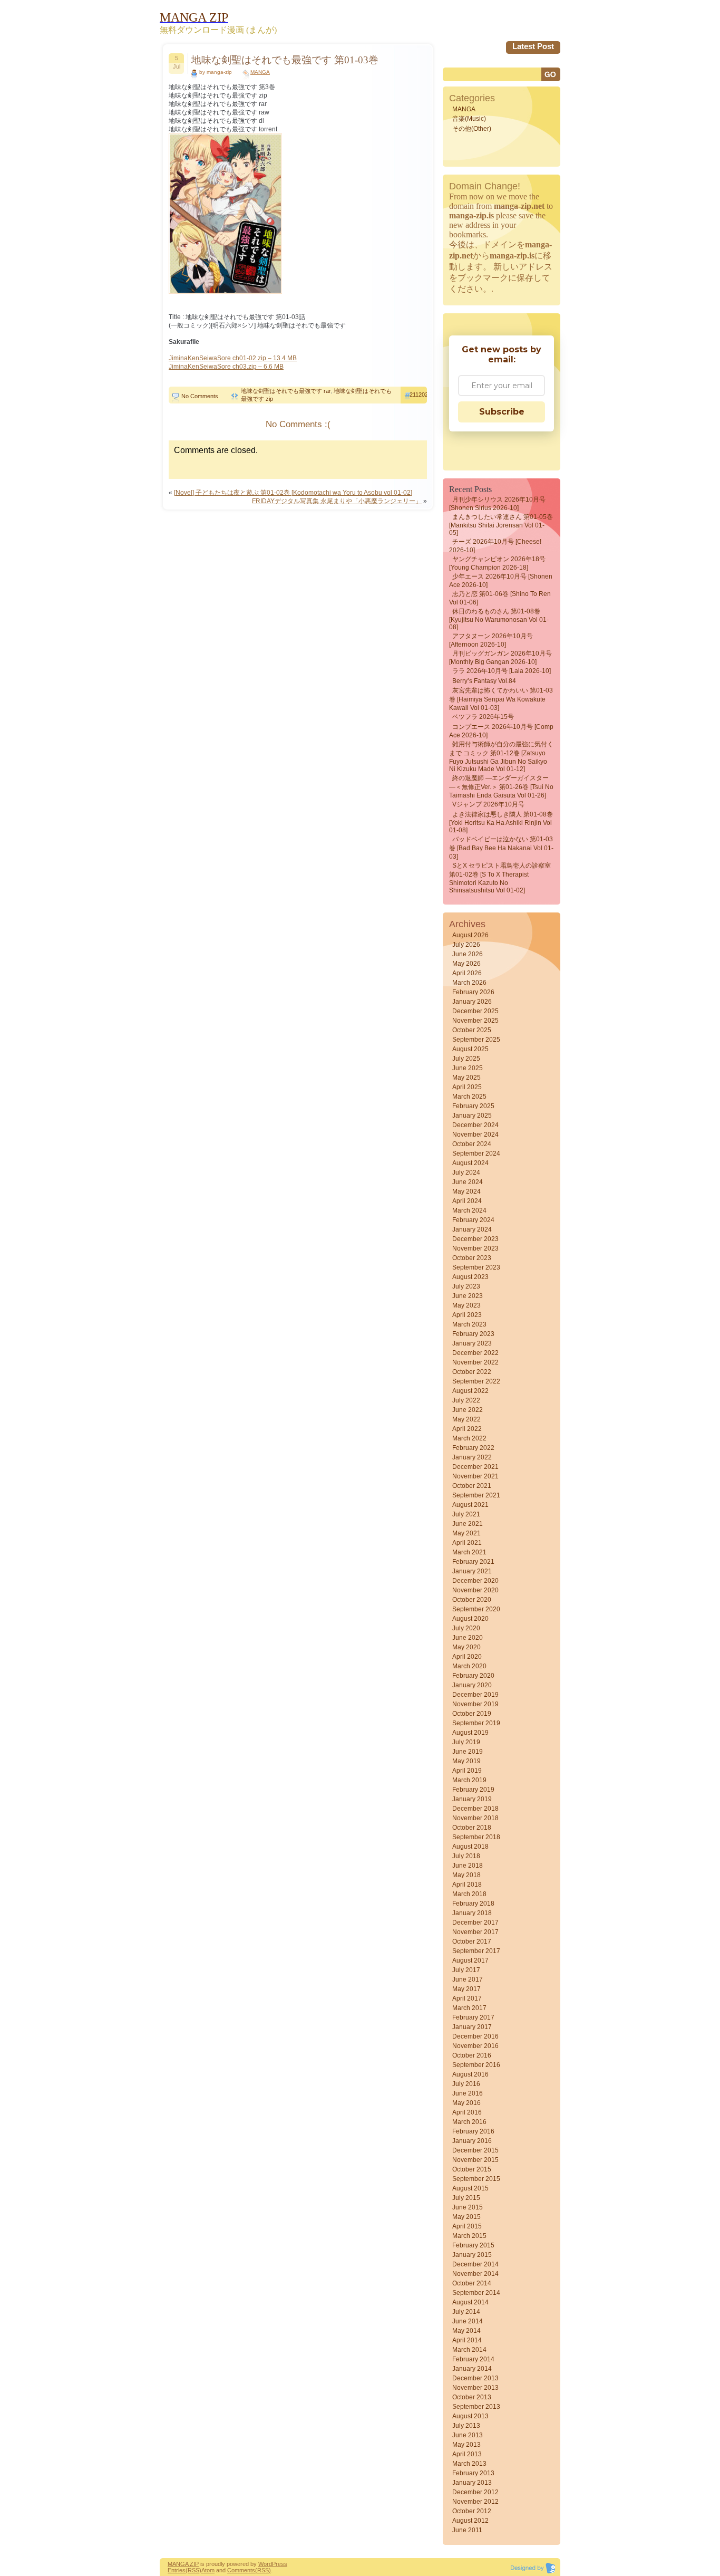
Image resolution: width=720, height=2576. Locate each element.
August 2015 (470, 2188)
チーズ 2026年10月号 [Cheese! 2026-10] (495, 546)
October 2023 (472, 1258)
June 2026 (468, 954)
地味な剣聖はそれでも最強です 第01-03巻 (285, 60)
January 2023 (472, 1343)
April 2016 (467, 2112)
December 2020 (475, 1581)
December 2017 (475, 1923)
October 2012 (472, 2511)
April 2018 (467, 1885)
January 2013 (472, 2483)
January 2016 (472, 2141)
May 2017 (466, 1989)
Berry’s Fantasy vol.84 (484, 681)
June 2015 (468, 2207)
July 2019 (466, 1742)
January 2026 (472, 1002)
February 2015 (473, 2245)
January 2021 (472, 1571)
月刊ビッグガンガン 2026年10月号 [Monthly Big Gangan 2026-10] (500, 658)
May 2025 (466, 1078)
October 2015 (472, 2169)
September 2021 (476, 1495)
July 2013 (466, 2426)
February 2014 (473, 2359)
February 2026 (473, 992)
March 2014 (469, 2350)
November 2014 (475, 2274)
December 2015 (475, 2150)
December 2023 (475, 1239)
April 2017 (467, 1998)
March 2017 (469, 2008)
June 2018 (468, 1866)
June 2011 (467, 2530)
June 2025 (468, 1068)
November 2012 (475, 2502)
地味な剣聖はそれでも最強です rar (286, 391)
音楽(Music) (469, 119)
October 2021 (472, 1486)
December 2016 (475, 2036)
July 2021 (466, 1514)
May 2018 (466, 1875)
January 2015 (472, 2255)
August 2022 (470, 1391)
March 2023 (469, 1324)
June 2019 (468, 1752)
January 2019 (472, 1799)
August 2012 (470, 2521)
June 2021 (468, 1524)
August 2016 (470, 2074)
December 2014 (475, 2264)
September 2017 (476, 1951)
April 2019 (467, 1771)
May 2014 (466, 2331)
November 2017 (475, 1932)
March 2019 (469, 1780)
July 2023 (466, 1286)
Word (265, 2564)
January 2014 (472, 2369)
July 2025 (466, 1059)
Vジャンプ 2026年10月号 (488, 804)
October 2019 (472, 1714)
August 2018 (470, 1847)
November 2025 (475, 1021)
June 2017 (468, 1979)
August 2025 (470, 1049)
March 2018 (469, 1894)
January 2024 (472, 1229)
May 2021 (466, 1533)
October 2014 (472, 2283)
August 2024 (470, 1163)
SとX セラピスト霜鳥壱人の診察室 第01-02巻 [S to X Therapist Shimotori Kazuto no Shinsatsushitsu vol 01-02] (500, 878)
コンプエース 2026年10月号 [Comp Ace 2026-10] (501, 731)
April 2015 (467, 2226)
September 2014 (476, 2293)
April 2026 (467, 973)
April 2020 (467, 1657)
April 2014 (467, 2340)
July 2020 (466, 1628)
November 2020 (475, 1590)
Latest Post (533, 46)
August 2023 (470, 1277)
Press (280, 2564)
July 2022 (466, 1400)
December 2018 (475, 1809)
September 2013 (476, 2407)
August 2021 (470, 1505)
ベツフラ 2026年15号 (483, 717)
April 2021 (467, 1543)
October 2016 (472, 2055)
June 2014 (468, 2321)
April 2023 (467, 1315)
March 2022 (469, 1438)
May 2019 (466, 1761)
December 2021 (475, 1467)
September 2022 (476, 1381)
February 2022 (473, 1448)
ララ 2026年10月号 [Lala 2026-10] (502, 671)
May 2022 (466, 1419)
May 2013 (466, 2445)
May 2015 (466, 2217)
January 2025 (472, 1116)
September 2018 (476, 1837)
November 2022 (475, 1362)
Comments (241, 2570)
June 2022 (468, 1410)
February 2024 (473, 1220)
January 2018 (472, 1913)
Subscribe (502, 412)
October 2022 (472, 1372)
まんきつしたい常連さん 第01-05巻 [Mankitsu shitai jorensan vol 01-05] (501, 525)
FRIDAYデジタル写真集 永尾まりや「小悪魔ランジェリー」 (337, 501)
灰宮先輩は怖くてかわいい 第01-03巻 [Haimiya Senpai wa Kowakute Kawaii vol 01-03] (501, 699)
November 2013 (475, 2388)
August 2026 (470, 935)
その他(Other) (472, 129)
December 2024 (475, 1125)
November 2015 (475, 2160)
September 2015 (476, 2179)
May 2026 (466, 964)
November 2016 (475, 2046)
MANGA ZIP (183, 2564)
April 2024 (467, 1201)
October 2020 (472, 1600)
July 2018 (466, 1856)
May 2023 (466, 1305)
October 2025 (472, 1030)
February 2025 (473, 1106)
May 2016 (466, 2103)
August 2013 (470, 2416)
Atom (208, 2570)
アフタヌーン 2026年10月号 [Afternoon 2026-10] (491, 640)
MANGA (260, 72)
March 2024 (469, 1210)
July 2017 (466, 1970)
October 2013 (472, 2397)
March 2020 (469, 1666)
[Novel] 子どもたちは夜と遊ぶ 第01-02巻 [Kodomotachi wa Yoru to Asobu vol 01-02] (293, 493)
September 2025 (476, 1040)
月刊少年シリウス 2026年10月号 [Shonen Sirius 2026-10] (497, 504)
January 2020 (472, 1685)
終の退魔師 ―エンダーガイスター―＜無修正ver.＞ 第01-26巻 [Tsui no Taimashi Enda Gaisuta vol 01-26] (501, 787)
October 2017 (472, 1941)
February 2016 (473, 2131)
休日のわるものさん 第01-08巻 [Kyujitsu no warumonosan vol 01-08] (499, 619)
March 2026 (469, 983)
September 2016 (476, 2065)
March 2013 (469, 2464)
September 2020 (476, 1609)
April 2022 (467, 1429)
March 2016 (469, 2122)
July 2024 (466, 1172)
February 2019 (473, 1790)
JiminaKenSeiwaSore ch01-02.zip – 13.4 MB (233, 358)
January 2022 (472, 1457)
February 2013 (473, 2473)
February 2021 (473, 1562)
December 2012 (475, 2492)
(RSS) (193, 2570)
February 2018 (473, 1904)
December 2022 (475, 1353)
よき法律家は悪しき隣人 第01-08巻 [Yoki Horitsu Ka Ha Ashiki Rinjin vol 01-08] (501, 822)
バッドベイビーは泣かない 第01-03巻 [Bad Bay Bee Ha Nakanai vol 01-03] (501, 848)
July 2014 (466, 2312)
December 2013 (475, 2378)
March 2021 (469, 1552)
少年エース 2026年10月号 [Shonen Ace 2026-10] (501, 581)
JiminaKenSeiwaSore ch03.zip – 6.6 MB (226, 367)
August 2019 (470, 1733)
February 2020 (473, 1676)
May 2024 (466, 1191)
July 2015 (466, 2198)
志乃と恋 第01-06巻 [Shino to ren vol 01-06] (500, 598)
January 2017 (472, 2027)
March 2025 (469, 1097)
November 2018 (475, 1818)
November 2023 (475, 1248)
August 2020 (470, 1619)
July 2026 (466, 945)
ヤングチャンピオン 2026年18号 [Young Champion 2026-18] (497, 563)
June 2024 (468, 1182)
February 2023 (473, 1334)
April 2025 (467, 1087)
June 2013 (468, 2435)
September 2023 (476, 1267)
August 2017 (470, 1960)
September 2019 (476, 1723)
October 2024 (472, 1144)
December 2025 (475, 1011)
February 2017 (473, 2017)
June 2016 (468, 2093)
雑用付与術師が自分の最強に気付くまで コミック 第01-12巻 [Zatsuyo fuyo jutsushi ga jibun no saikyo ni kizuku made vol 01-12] (501, 757)
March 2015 (469, 2236)
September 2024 (476, 1154)
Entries (177, 2570)
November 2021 (475, 1476)
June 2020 (468, 1638)
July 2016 (466, 2084)
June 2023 (468, 1296)
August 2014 (470, 2302)
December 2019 (475, 1695)
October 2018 (472, 1828)
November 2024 (475, 1135)
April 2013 (467, 2454)
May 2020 (466, 1647)
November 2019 (475, 1704)
